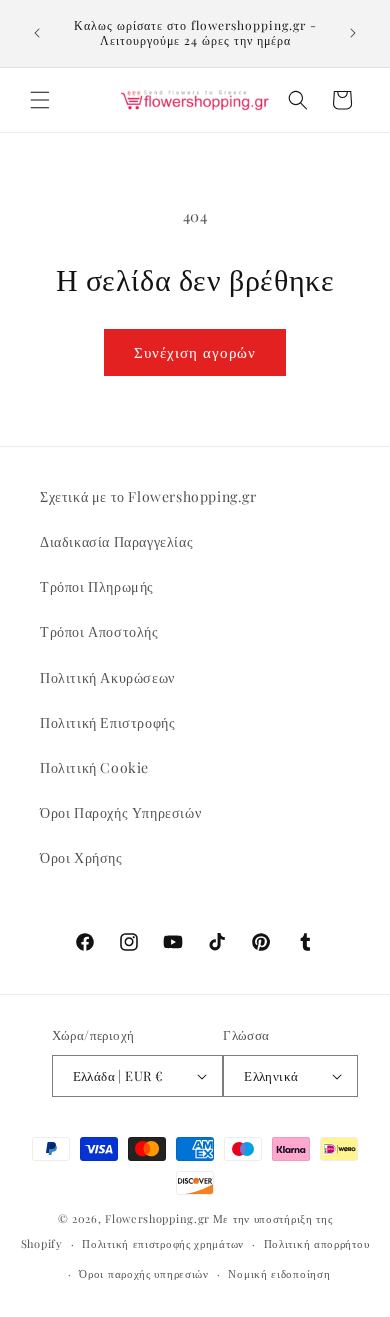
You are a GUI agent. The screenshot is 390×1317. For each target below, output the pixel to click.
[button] (40, 100)
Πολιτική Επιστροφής (107, 722)
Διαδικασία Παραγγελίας (116, 541)
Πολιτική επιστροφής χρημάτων (163, 1243)
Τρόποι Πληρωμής (97, 586)
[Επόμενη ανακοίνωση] (353, 33)
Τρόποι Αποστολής (99, 631)
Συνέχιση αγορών (195, 352)
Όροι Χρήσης (81, 857)
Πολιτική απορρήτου (317, 1243)
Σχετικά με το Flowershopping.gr (148, 496)
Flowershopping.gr (157, 1218)
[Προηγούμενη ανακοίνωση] (37, 33)
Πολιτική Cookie (94, 767)
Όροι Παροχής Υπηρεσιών (120, 812)
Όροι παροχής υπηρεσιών (143, 1273)
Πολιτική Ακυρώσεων (107, 677)
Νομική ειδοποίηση (279, 1273)
